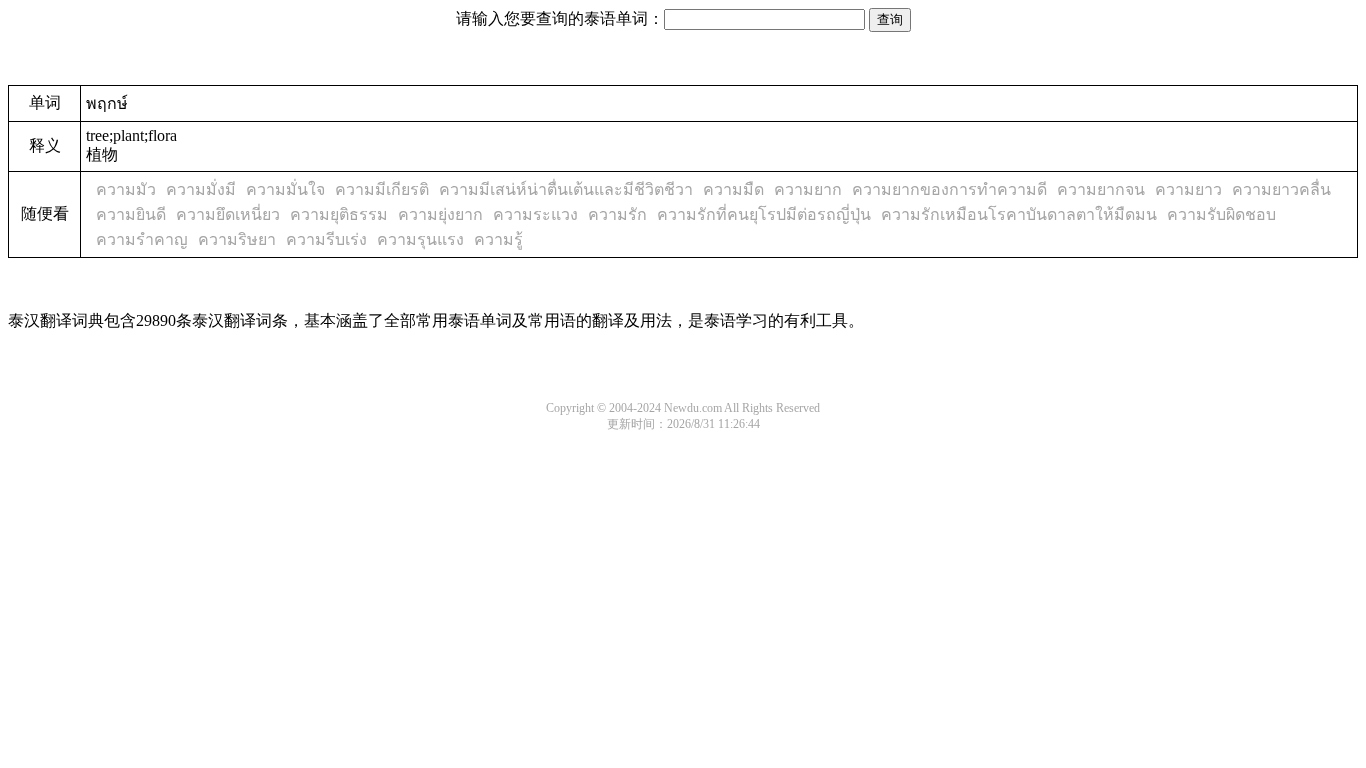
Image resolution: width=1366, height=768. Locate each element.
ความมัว (126, 189)
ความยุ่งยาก (440, 214)
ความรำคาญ (142, 239)
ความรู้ (498, 239)
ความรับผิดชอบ (1221, 214)
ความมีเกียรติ (382, 189)
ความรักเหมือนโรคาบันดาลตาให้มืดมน (1019, 214)
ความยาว (1188, 189)
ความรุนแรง (420, 239)
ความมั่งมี (201, 189)
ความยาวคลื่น (1281, 189)
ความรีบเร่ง (326, 239)
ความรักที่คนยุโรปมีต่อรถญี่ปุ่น (764, 214)
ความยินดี (131, 214)
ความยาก (808, 189)
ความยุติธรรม (339, 214)
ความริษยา (237, 239)
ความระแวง (535, 214)
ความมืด (733, 189)
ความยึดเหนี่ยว (228, 214)
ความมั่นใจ (285, 189)
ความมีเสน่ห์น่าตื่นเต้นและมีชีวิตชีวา (566, 189)
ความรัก (617, 214)
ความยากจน (1101, 189)
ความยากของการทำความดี (949, 189)
